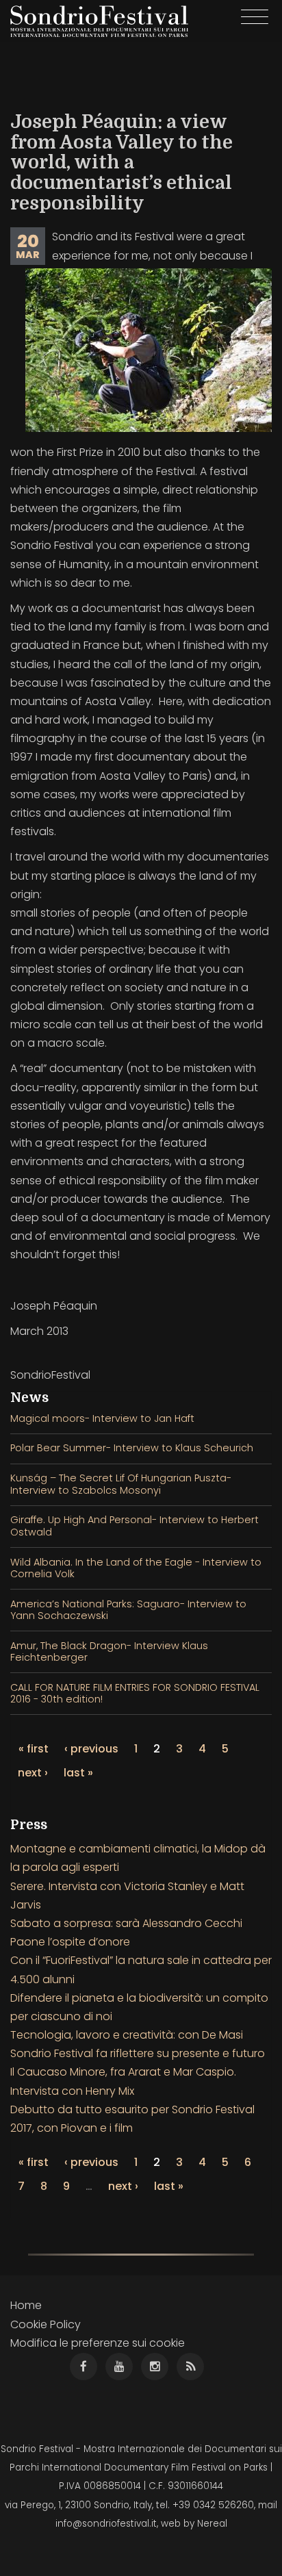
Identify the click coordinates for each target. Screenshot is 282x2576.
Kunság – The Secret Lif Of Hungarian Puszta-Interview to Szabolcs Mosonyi (121, 1484)
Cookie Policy (46, 2324)
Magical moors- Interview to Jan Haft (102, 1418)
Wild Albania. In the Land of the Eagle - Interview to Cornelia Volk (136, 1568)
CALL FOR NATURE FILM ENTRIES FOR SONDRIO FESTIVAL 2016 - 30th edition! (135, 1693)
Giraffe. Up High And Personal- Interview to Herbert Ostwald (134, 1526)
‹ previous (91, 1749)
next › (33, 1773)
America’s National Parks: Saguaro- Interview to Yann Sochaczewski (128, 1610)
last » (78, 1773)
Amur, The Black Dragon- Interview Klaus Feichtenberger (109, 1652)
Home (26, 2305)
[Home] (99, 21)
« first (34, 1749)
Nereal (212, 2524)
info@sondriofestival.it (106, 2524)
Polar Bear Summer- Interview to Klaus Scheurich (132, 1448)
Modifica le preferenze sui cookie (98, 2343)
